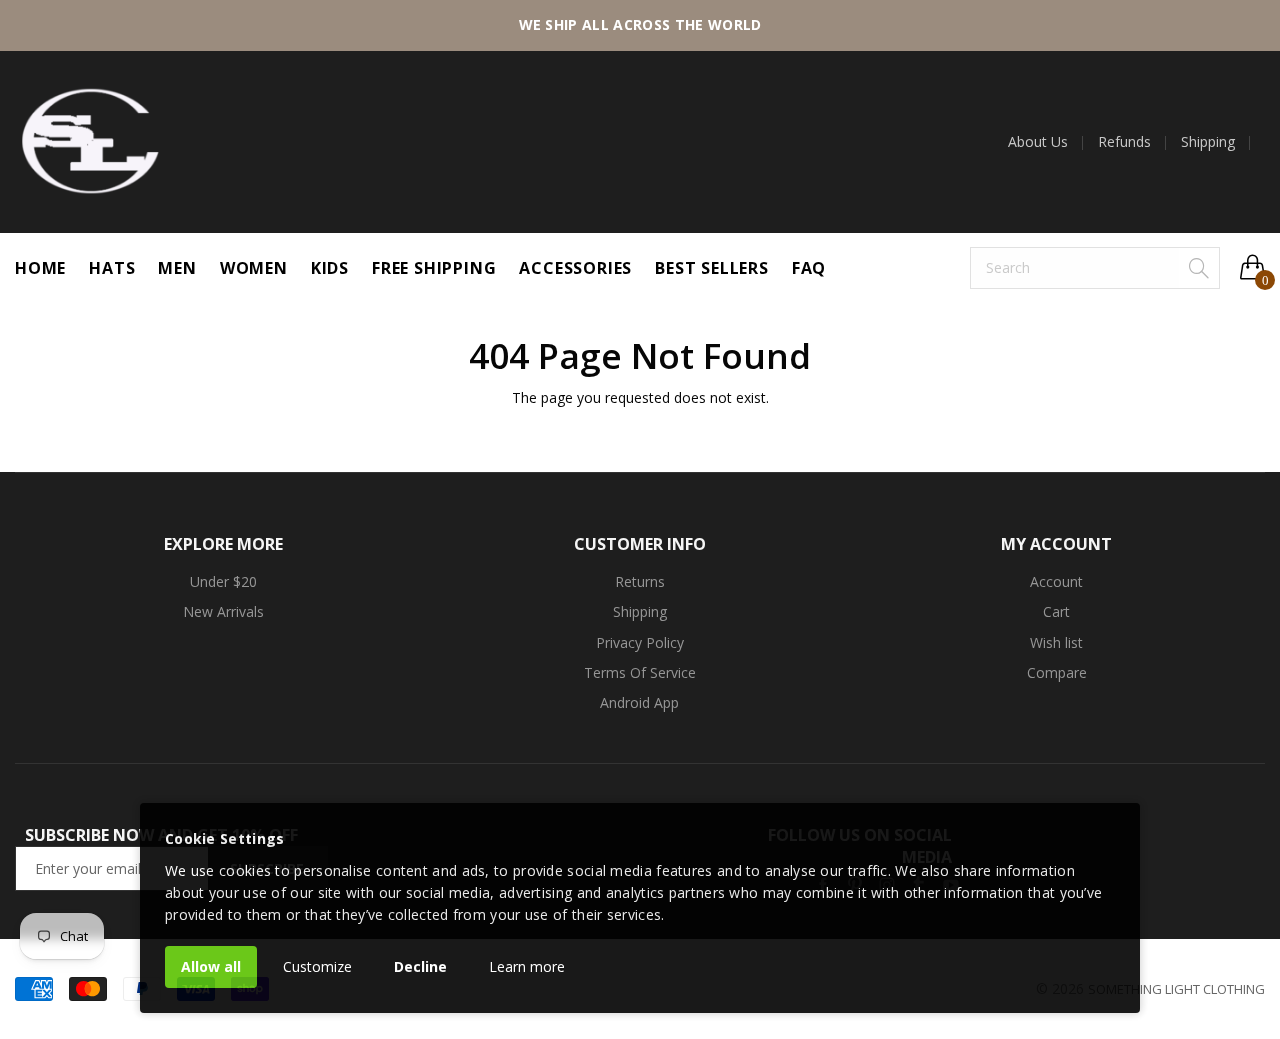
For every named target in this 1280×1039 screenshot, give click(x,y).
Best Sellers (712, 268)
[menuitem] (1045, 142)
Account (1056, 581)
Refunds (1124, 142)
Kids (330, 268)
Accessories (575, 268)
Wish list (1056, 642)
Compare (1057, 672)
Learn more (527, 966)
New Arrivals (223, 611)
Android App (639, 702)
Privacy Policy (640, 642)
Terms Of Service (640, 672)
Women (254, 268)
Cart (1056, 611)
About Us (1038, 142)
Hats (112, 268)
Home (40, 268)
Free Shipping (434, 268)
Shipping (1208, 142)
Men (177, 268)
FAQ (809, 268)
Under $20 (223, 581)
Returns (640, 581)
